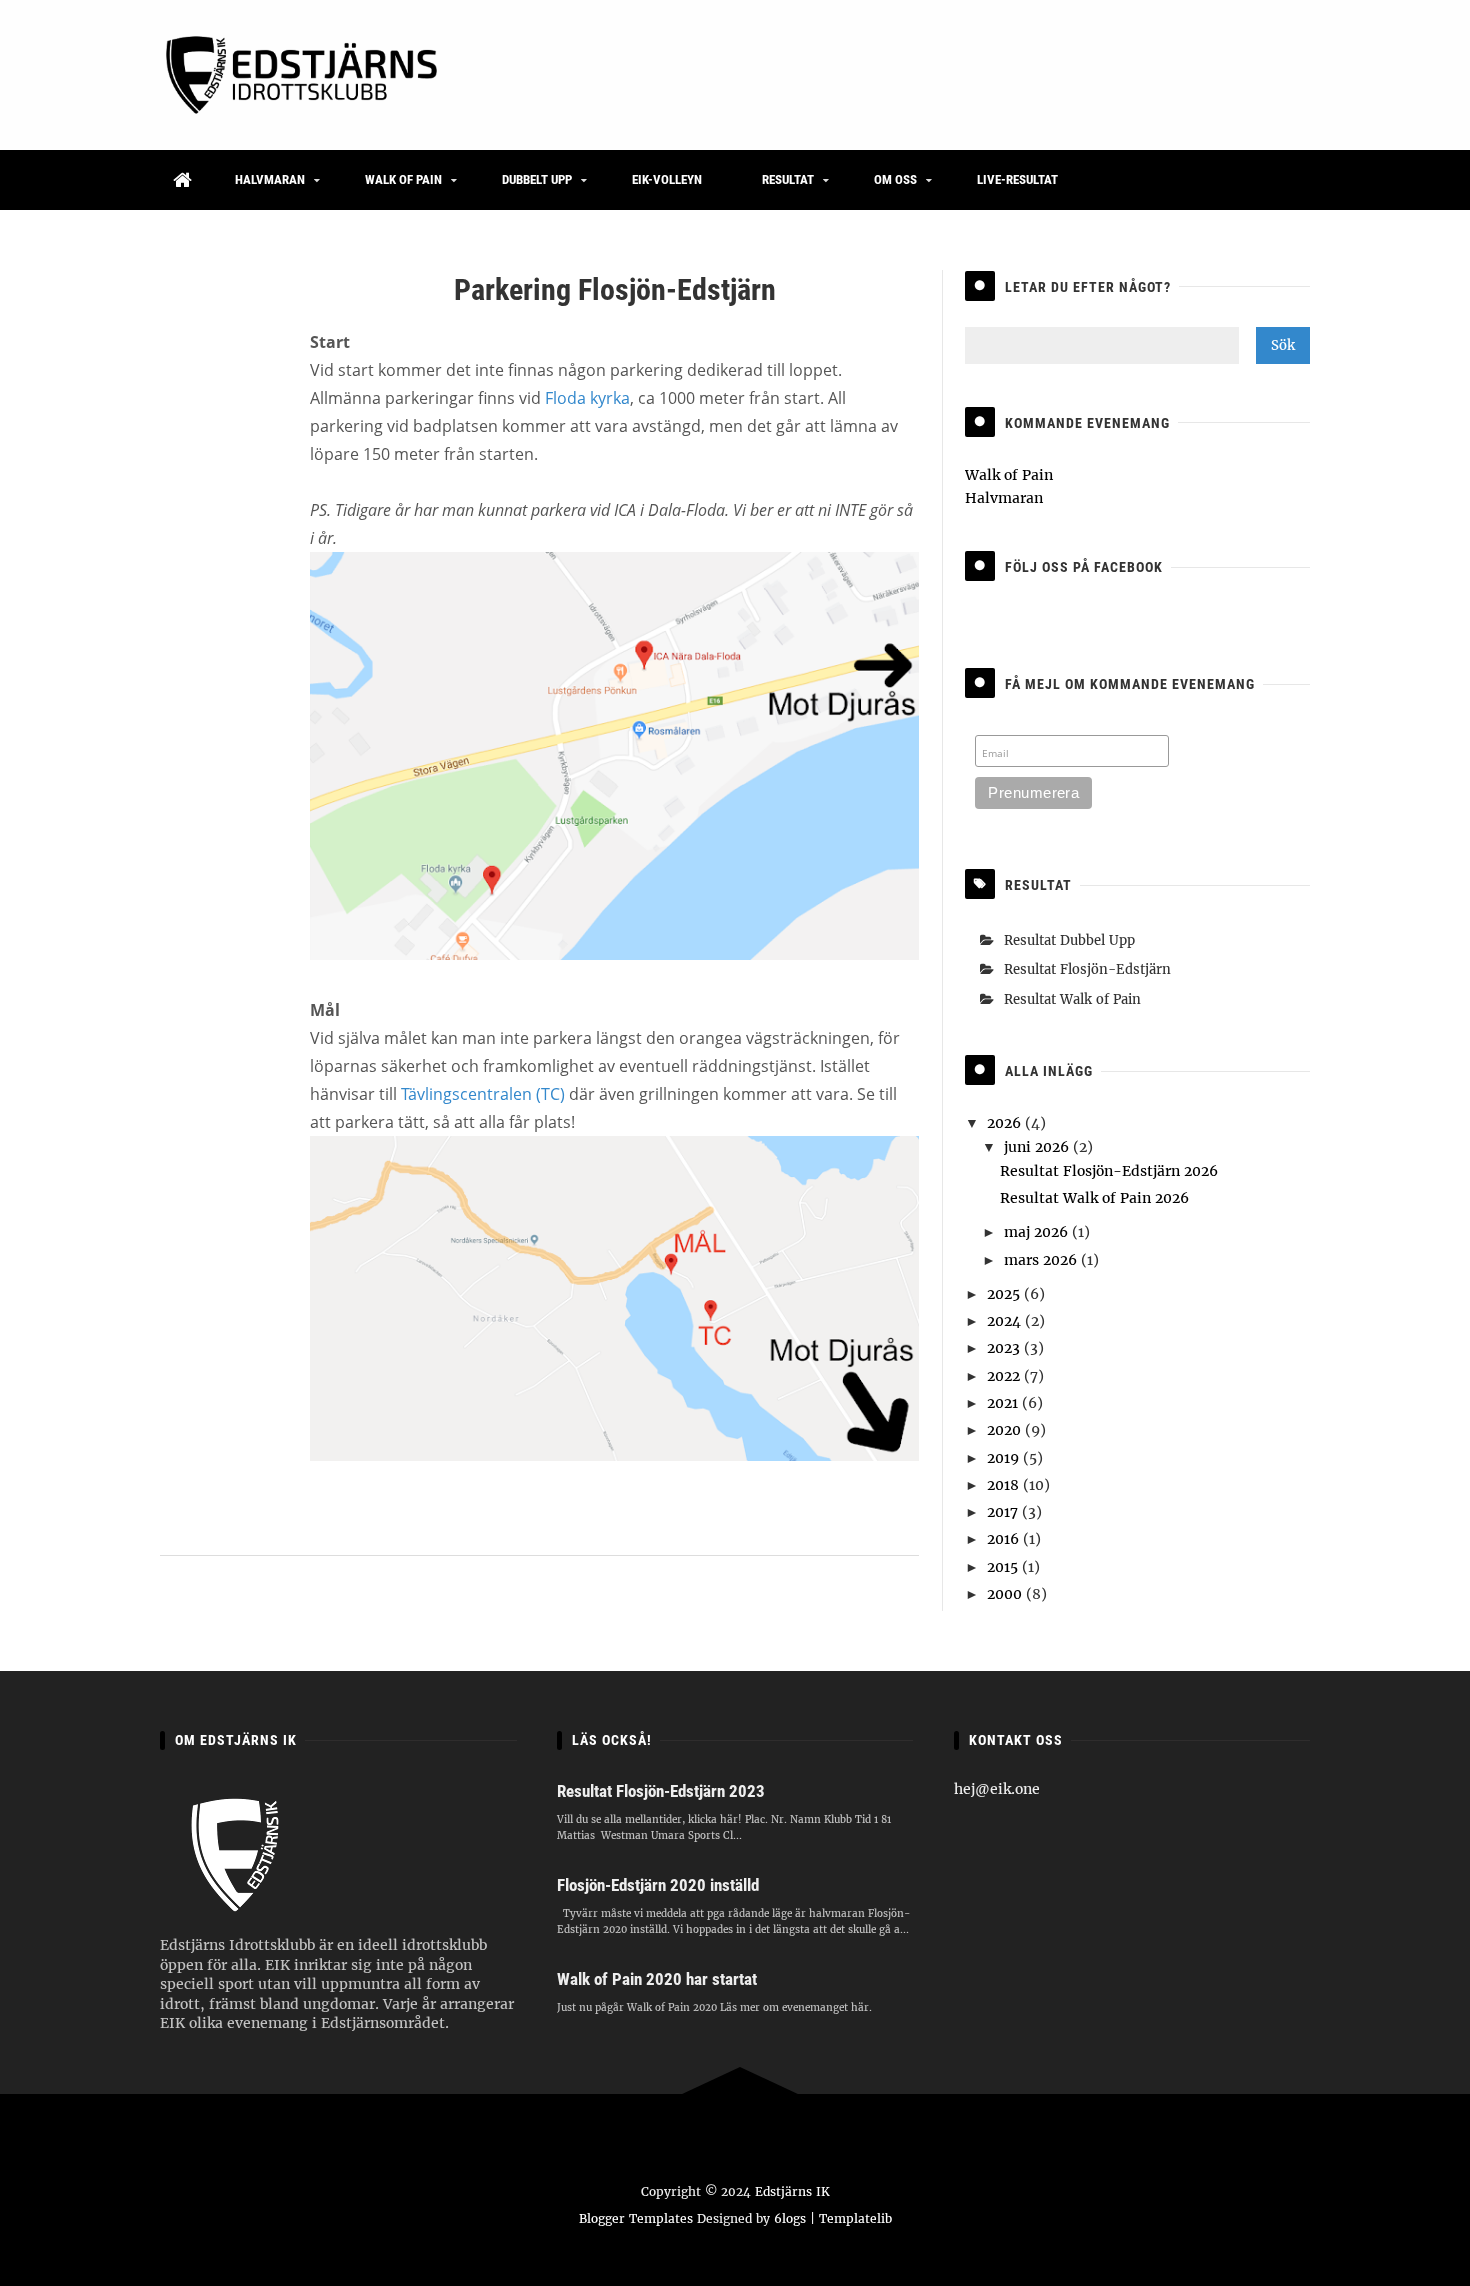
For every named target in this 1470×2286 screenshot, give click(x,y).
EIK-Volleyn (667, 179)
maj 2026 (1038, 1232)
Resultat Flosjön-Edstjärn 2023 (661, 1791)
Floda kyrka (587, 398)
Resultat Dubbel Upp (1069, 940)
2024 (1006, 1321)
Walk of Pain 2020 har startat (657, 1979)
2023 (1005, 1348)
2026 (1006, 1123)
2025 (1005, 1294)
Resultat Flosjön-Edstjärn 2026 (1109, 1171)
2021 (1004, 1403)
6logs (790, 2218)
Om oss (895, 179)
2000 (1006, 1594)
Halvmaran (270, 179)
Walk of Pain (403, 179)
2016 (1005, 1539)
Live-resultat (1017, 179)
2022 (1005, 1376)
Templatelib (855, 2218)
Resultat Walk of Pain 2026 (1094, 1198)
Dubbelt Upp (537, 179)
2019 (1005, 1458)
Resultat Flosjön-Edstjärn (1087, 969)
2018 (1005, 1485)
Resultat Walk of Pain (1072, 999)
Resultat (788, 179)
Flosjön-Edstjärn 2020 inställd (658, 1885)
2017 (1004, 1512)
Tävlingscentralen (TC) (483, 1094)
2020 (1006, 1430)
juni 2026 (1038, 1147)
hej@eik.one (997, 1789)
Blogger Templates (636, 2218)
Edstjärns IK (792, 2191)
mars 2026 (1042, 1260)
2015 (1004, 1567)
